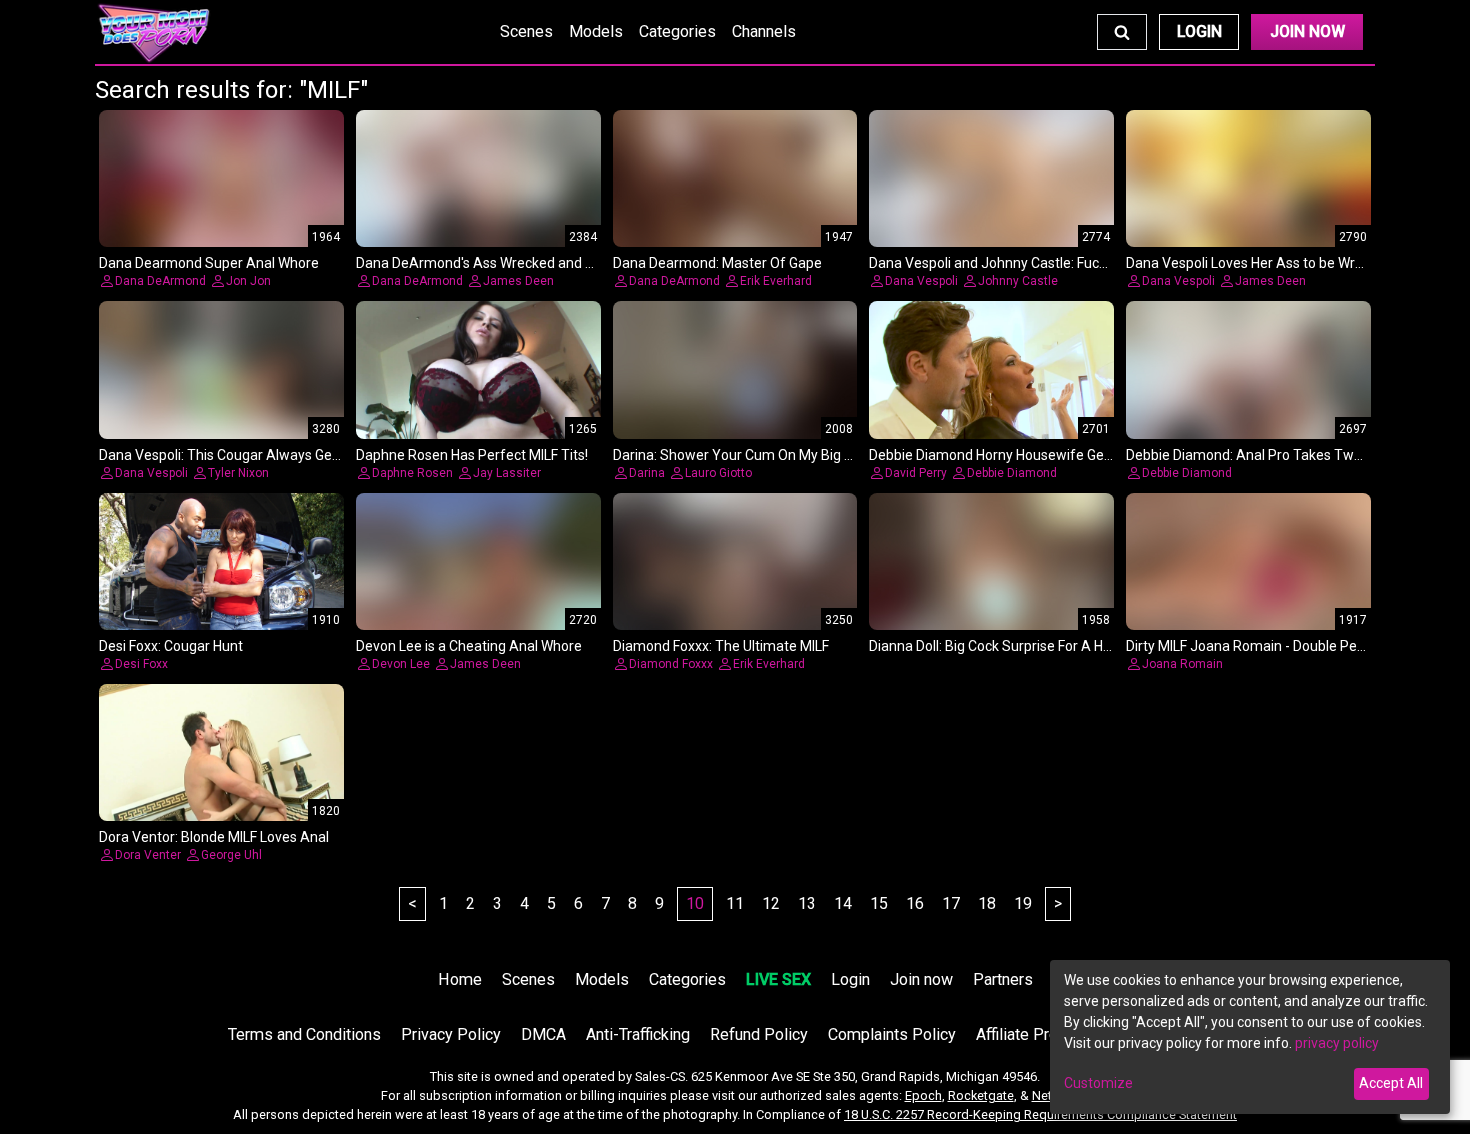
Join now (921, 979)
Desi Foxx (141, 664)
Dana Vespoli (921, 281)
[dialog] (1250, 1037)
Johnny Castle (1018, 281)
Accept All (1391, 1083)
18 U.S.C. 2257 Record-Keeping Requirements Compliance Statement (1040, 1114)
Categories (677, 31)
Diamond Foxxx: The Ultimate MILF (721, 646)
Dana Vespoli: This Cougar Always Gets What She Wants (275, 455)
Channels (764, 31)
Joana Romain (1182, 664)
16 (915, 903)
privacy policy (1337, 1043)
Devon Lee (401, 664)
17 (951, 903)
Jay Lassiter (507, 473)
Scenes (526, 31)
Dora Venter (148, 855)
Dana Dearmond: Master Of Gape (717, 263)
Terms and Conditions (304, 1034)
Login (1199, 31)
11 (735, 903)
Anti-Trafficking (638, 1034)
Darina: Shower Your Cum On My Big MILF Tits (756, 455)
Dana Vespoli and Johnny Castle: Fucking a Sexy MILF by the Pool (1072, 263)
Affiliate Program (1035, 1034)
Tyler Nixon (238, 473)
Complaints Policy (892, 1034)
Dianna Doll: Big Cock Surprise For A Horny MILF (1016, 646)
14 (843, 903)
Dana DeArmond (160, 281)
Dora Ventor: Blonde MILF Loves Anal (214, 837)
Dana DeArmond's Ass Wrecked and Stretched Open (520, 263)
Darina (647, 473)
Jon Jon (248, 281)
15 (879, 903)
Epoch (923, 1095)
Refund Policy (759, 1034)
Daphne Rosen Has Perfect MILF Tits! (472, 455)
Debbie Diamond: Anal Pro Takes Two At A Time (1277, 455)
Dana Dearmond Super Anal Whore (209, 263)
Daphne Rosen (412, 473)
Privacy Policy (451, 1034)
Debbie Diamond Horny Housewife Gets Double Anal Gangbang (1066, 455)
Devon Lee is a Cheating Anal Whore (469, 646)
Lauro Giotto (718, 473)
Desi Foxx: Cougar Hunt (171, 646)
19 (1023, 903)
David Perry (916, 473)
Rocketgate (981, 1095)
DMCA (543, 1034)
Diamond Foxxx (671, 664)
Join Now (1307, 31)
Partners (1003, 979)
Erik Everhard (776, 281)
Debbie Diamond (1012, 473)
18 (987, 903)
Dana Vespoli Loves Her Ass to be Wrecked (1259, 263)
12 (771, 903)
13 (807, 903)
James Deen (518, 281)
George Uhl (231, 855)
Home (460, 979)
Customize (1098, 1083)
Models (596, 31)
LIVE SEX (778, 979)
